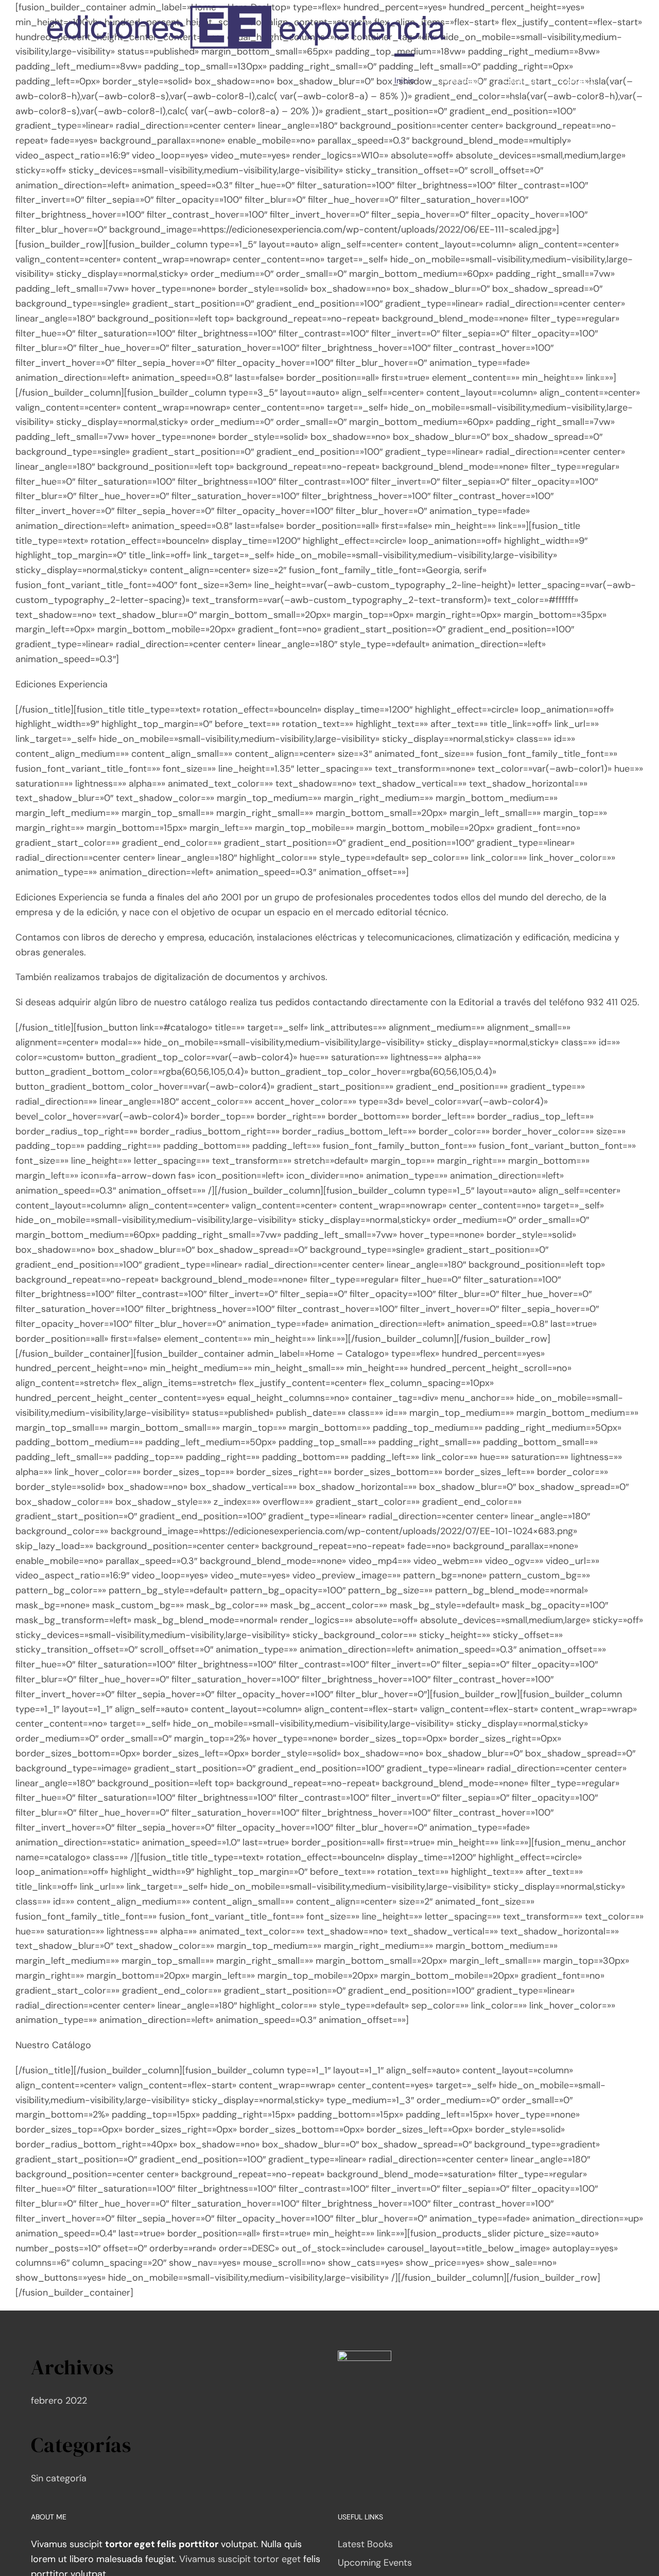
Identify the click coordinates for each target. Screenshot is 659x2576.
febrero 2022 (59, 2401)
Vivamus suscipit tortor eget (240, 2559)
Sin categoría (59, 2478)
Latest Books (365, 2544)
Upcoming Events (375, 2563)
